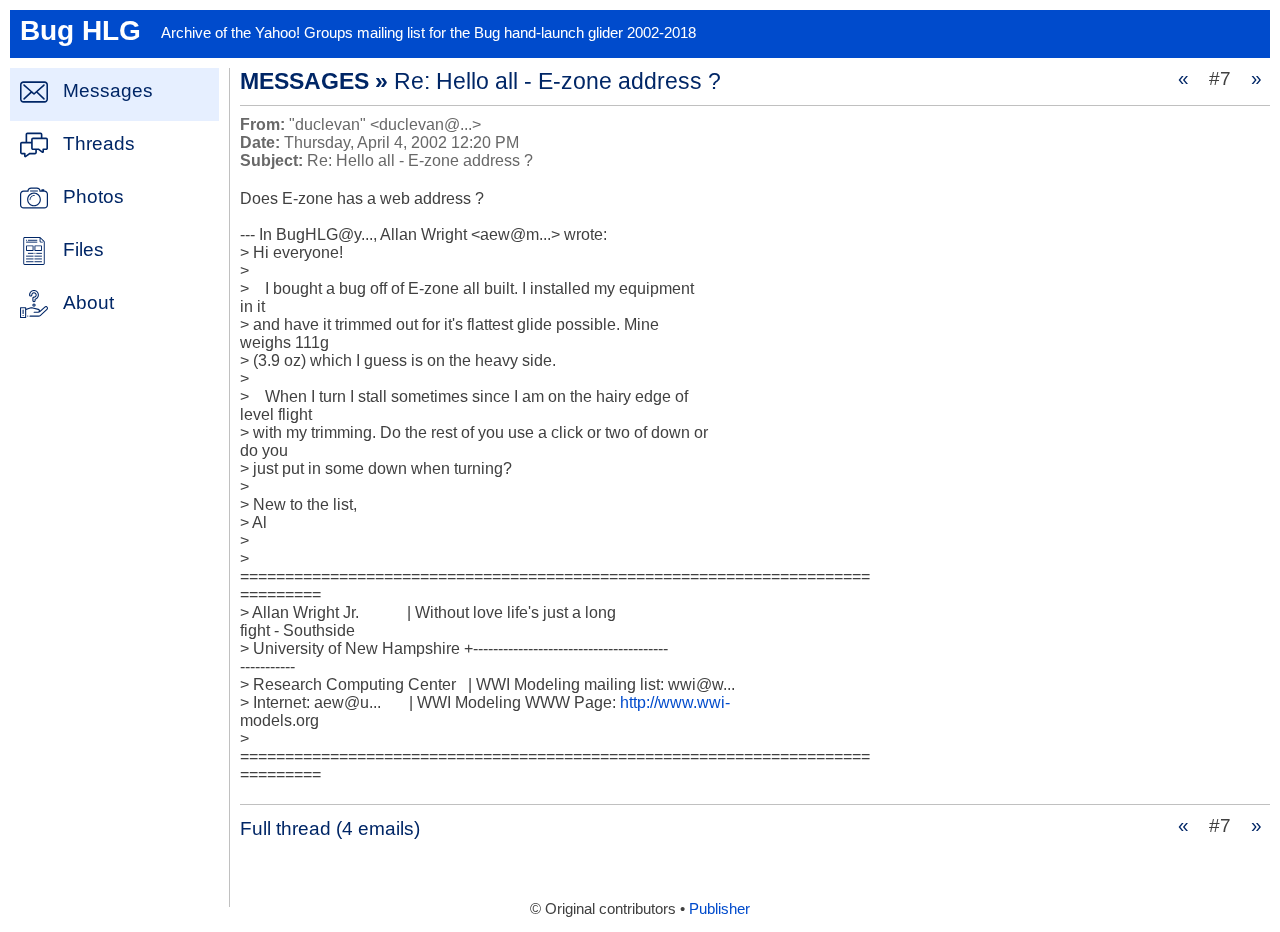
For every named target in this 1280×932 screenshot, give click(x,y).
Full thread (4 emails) (330, 828)
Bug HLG (80, 30)
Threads (99, 143)
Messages (108, 90)
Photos (93, 196)
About (88, 302)
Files (83, 249)
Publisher (719, 909)
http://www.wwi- (675, 702)
